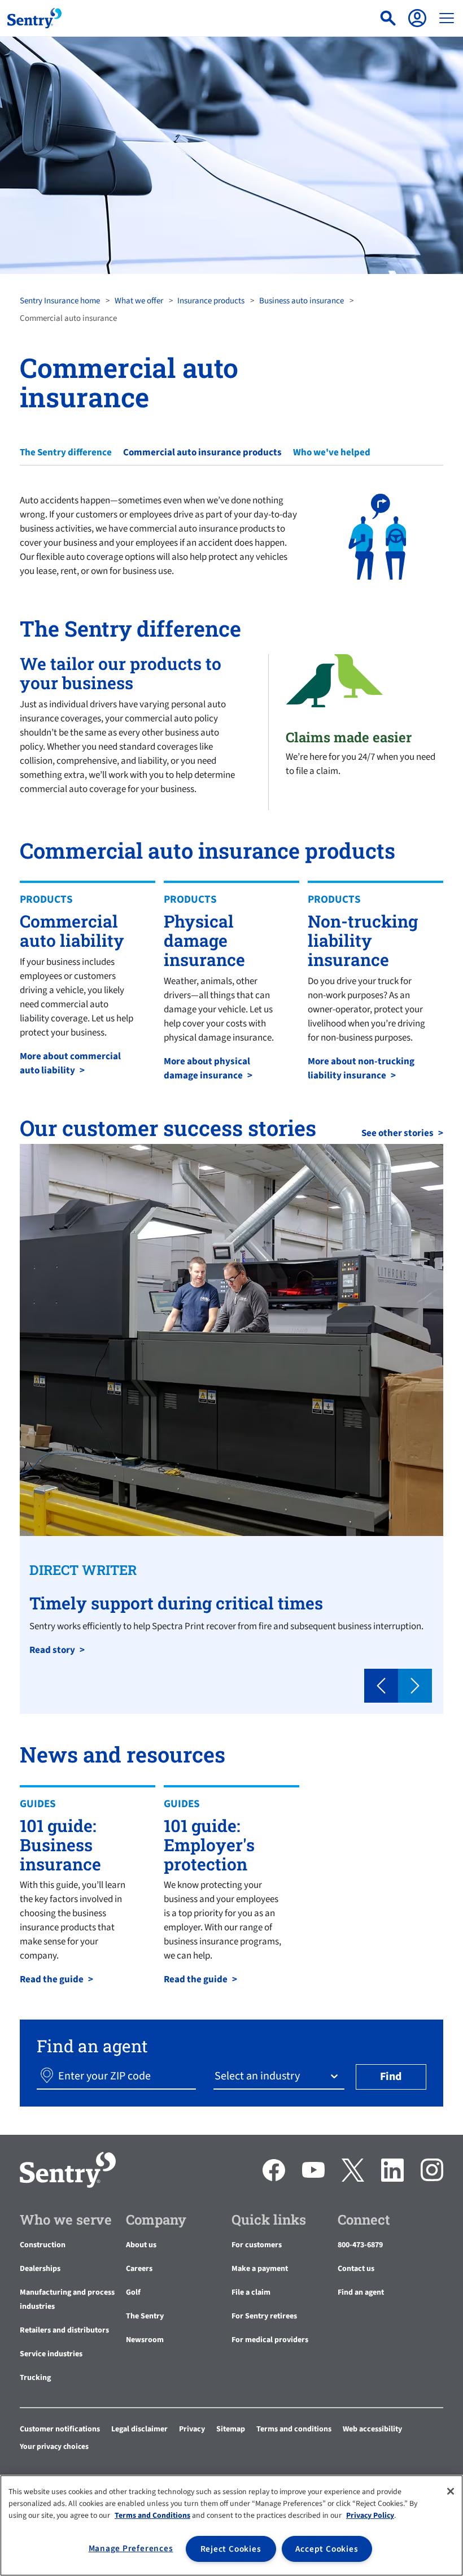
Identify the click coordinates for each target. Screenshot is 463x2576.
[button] (381, 1686)
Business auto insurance (302, 301)
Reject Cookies (231, 2549)
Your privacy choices (54, 2447)
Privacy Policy (370, 2516)
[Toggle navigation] (447, 18)
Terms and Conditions (152, 2516)
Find (391, 2077)
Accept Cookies (327, 2549)
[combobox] (216, 2076)
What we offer (139, 301)
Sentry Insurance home (60, 301)
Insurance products (211, 301)
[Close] (451, 2491)
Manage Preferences (131, 2548)
